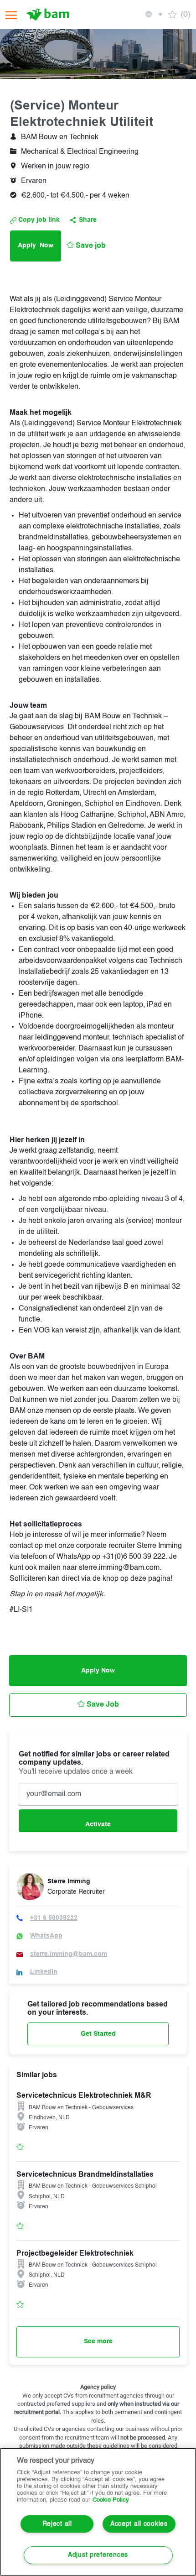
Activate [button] (98, 1824)
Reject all (57, 2524)
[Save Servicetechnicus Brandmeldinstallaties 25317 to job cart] (20, 2226)
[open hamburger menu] (11, 15)
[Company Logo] (49, 15)
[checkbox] (86, 246)
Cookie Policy (111, 2500)
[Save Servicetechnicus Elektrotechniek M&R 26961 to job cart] (20, 2147)
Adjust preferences (98, 2555)
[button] (153, 15)
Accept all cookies (139, 2524)
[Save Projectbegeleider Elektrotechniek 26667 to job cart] (20, 2304)
